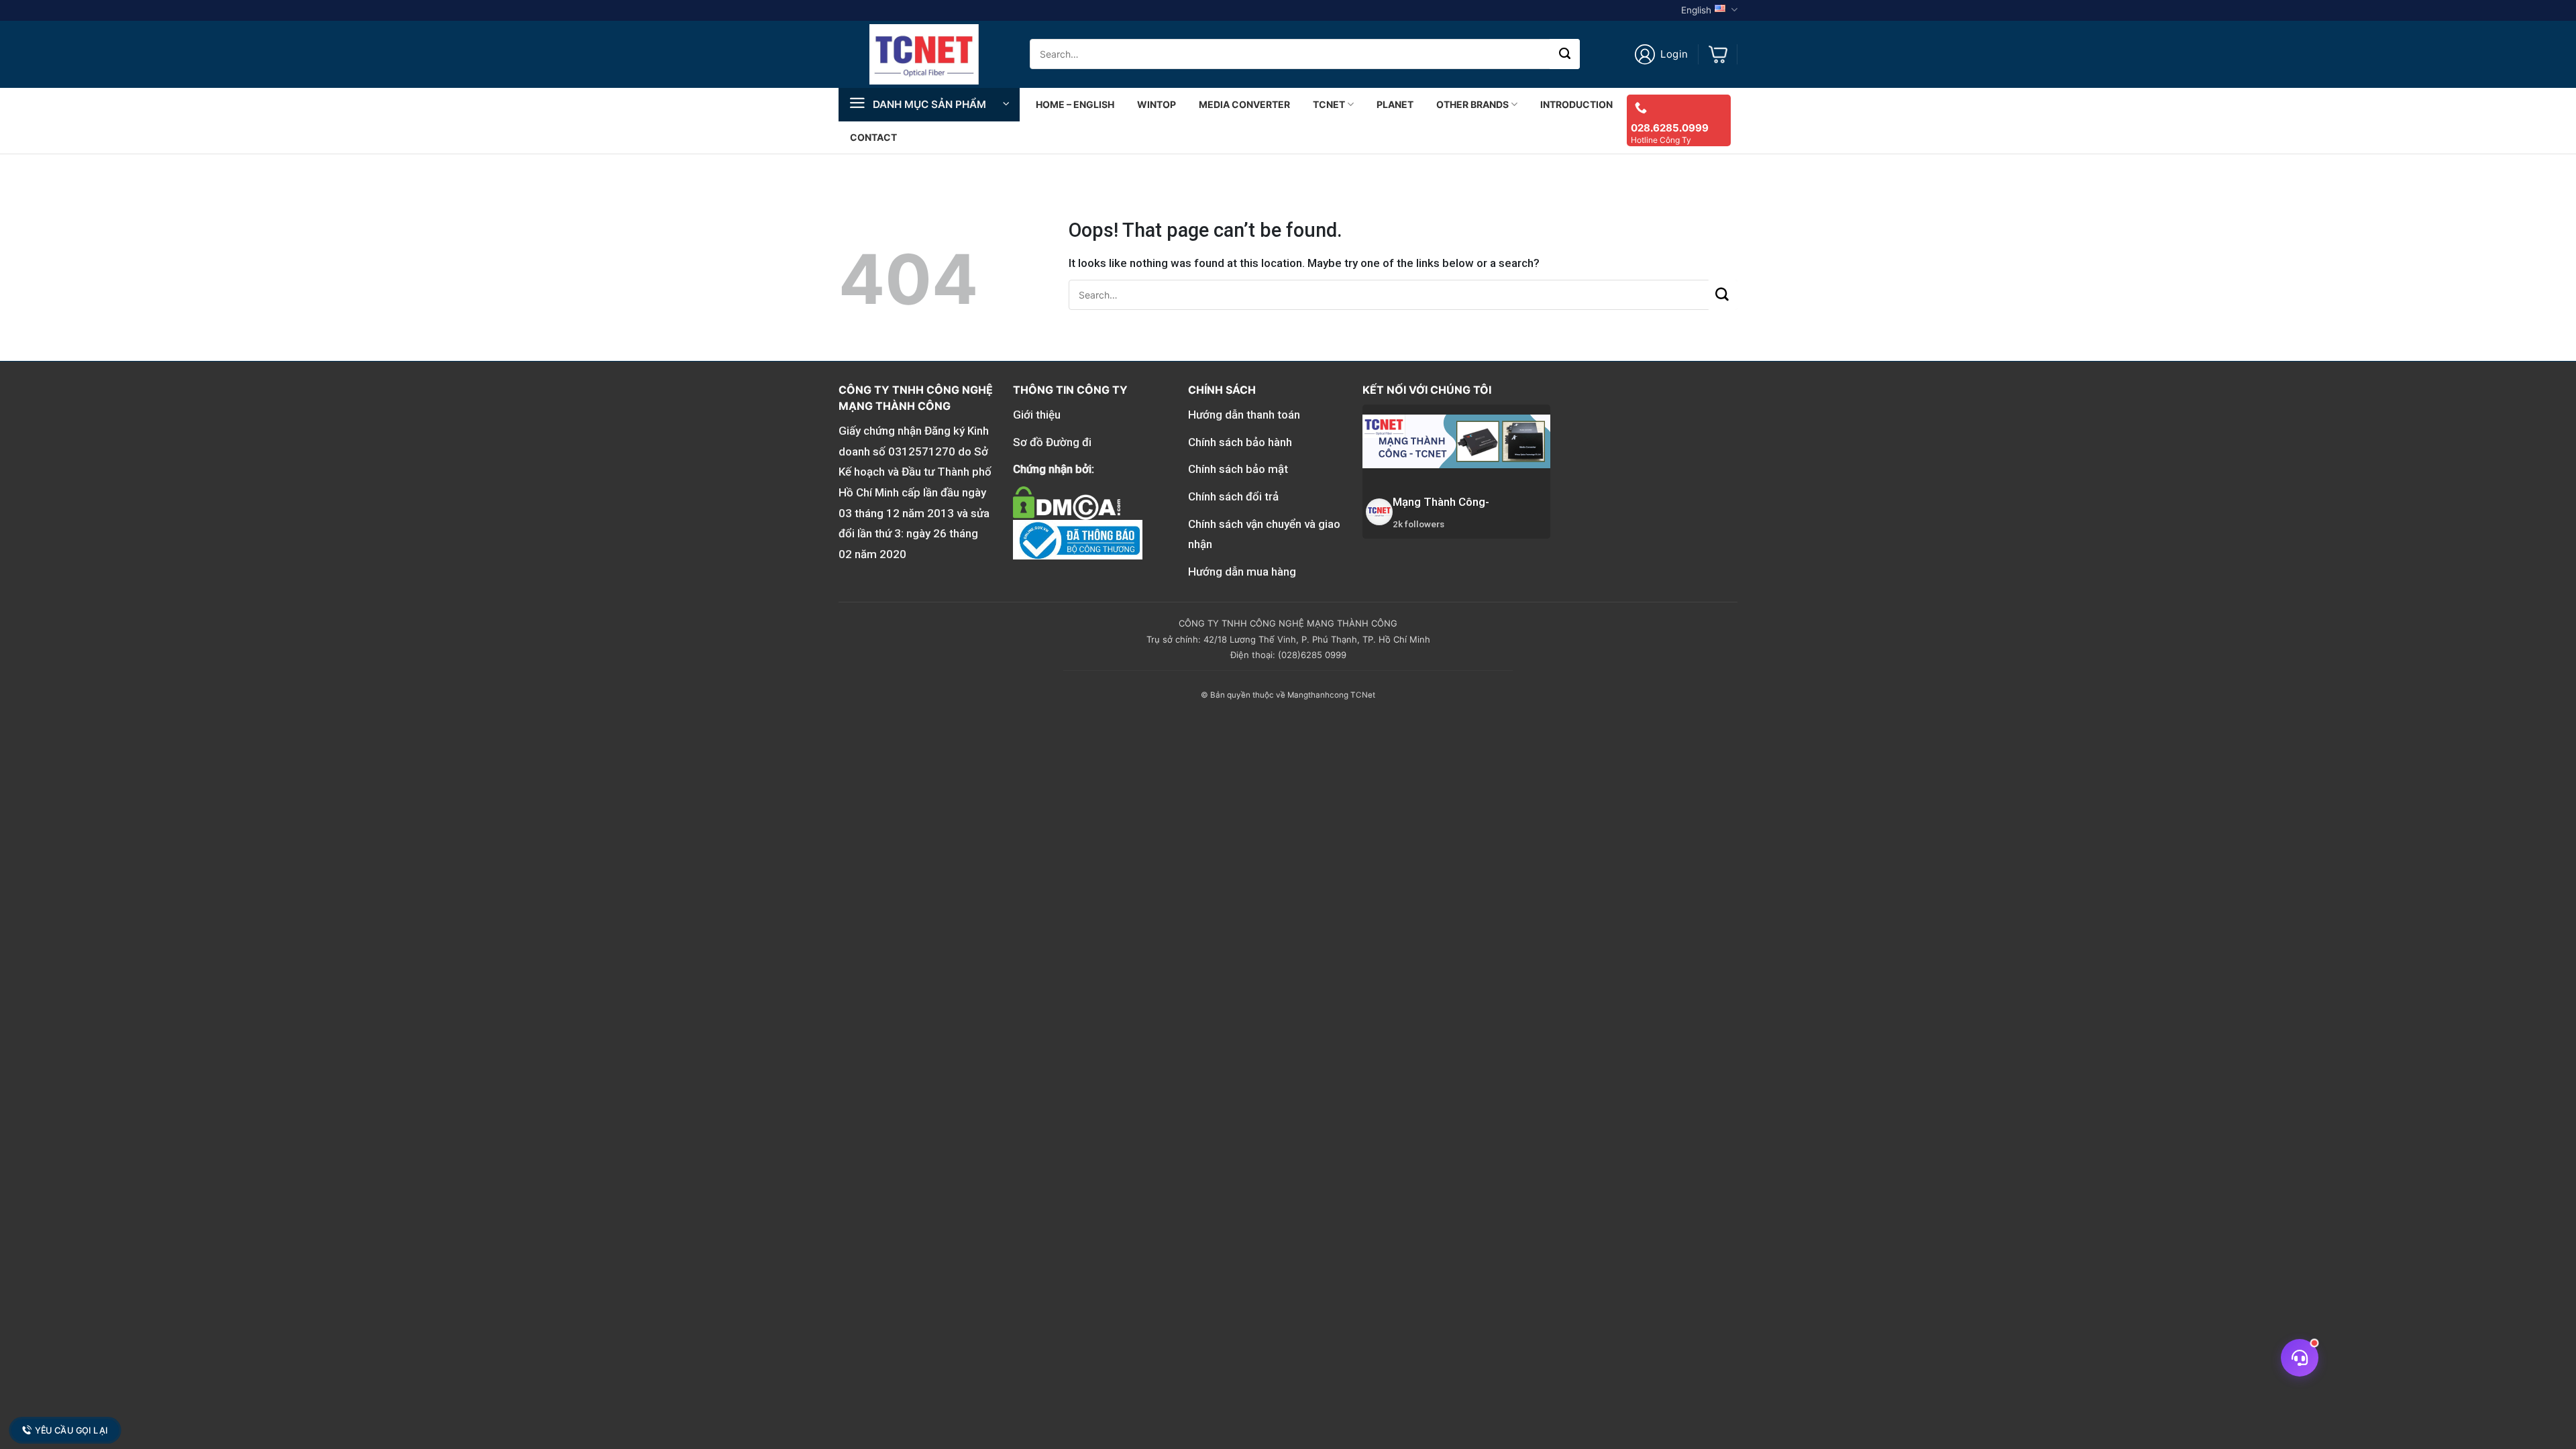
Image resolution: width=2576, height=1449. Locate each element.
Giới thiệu (1037, 415)
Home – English (1075, 104)
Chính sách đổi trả (1233, 496)
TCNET (1329, 104)
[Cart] (1718, 54)
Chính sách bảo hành (1240, 442)
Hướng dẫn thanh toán (1244, 415)
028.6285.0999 (1670, 128)
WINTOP (1157, 104)
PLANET (1395, 104)
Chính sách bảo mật (1238, 469)
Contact (873, 137)
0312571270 (922, 451)
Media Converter (1244, 104)
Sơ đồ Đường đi (1052, 442)
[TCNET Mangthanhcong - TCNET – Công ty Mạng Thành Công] (924, 54)
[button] (1661, 54)
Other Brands (1472, 104)
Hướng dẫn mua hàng (1242, 572)
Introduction (1576, 104)
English (1696, 10)
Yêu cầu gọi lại (71, 1430)
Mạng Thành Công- (1441, 502)
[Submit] (1565, 54)
